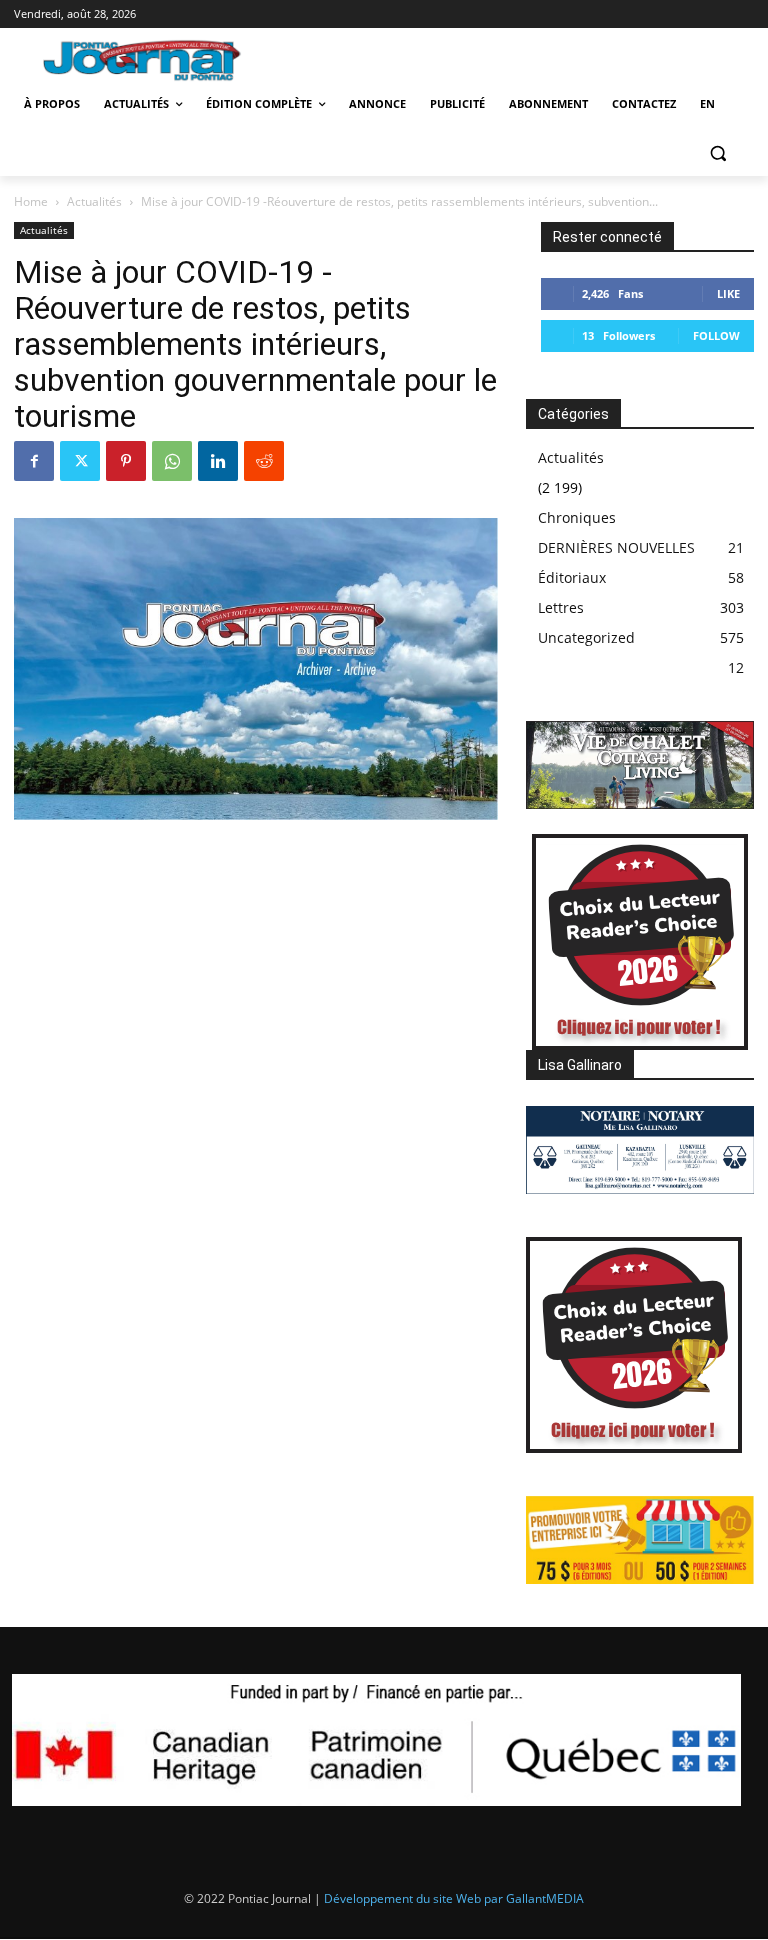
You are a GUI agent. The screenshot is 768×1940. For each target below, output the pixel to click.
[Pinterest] (126, 461)
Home (31, 201)
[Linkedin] (218, 461)
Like (728, 293)
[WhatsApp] (172, 461)
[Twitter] (80, 461)
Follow (716, 335)
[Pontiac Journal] (152, 60)
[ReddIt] (264, 461)
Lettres (561, 607)
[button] (717, 152)
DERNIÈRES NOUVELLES (616, 547)
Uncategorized (586, 637)
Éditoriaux (572, 577)
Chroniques (577, 517)
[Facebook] (34, 461)
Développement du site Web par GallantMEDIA (454, 1898)
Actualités (94, 201)
